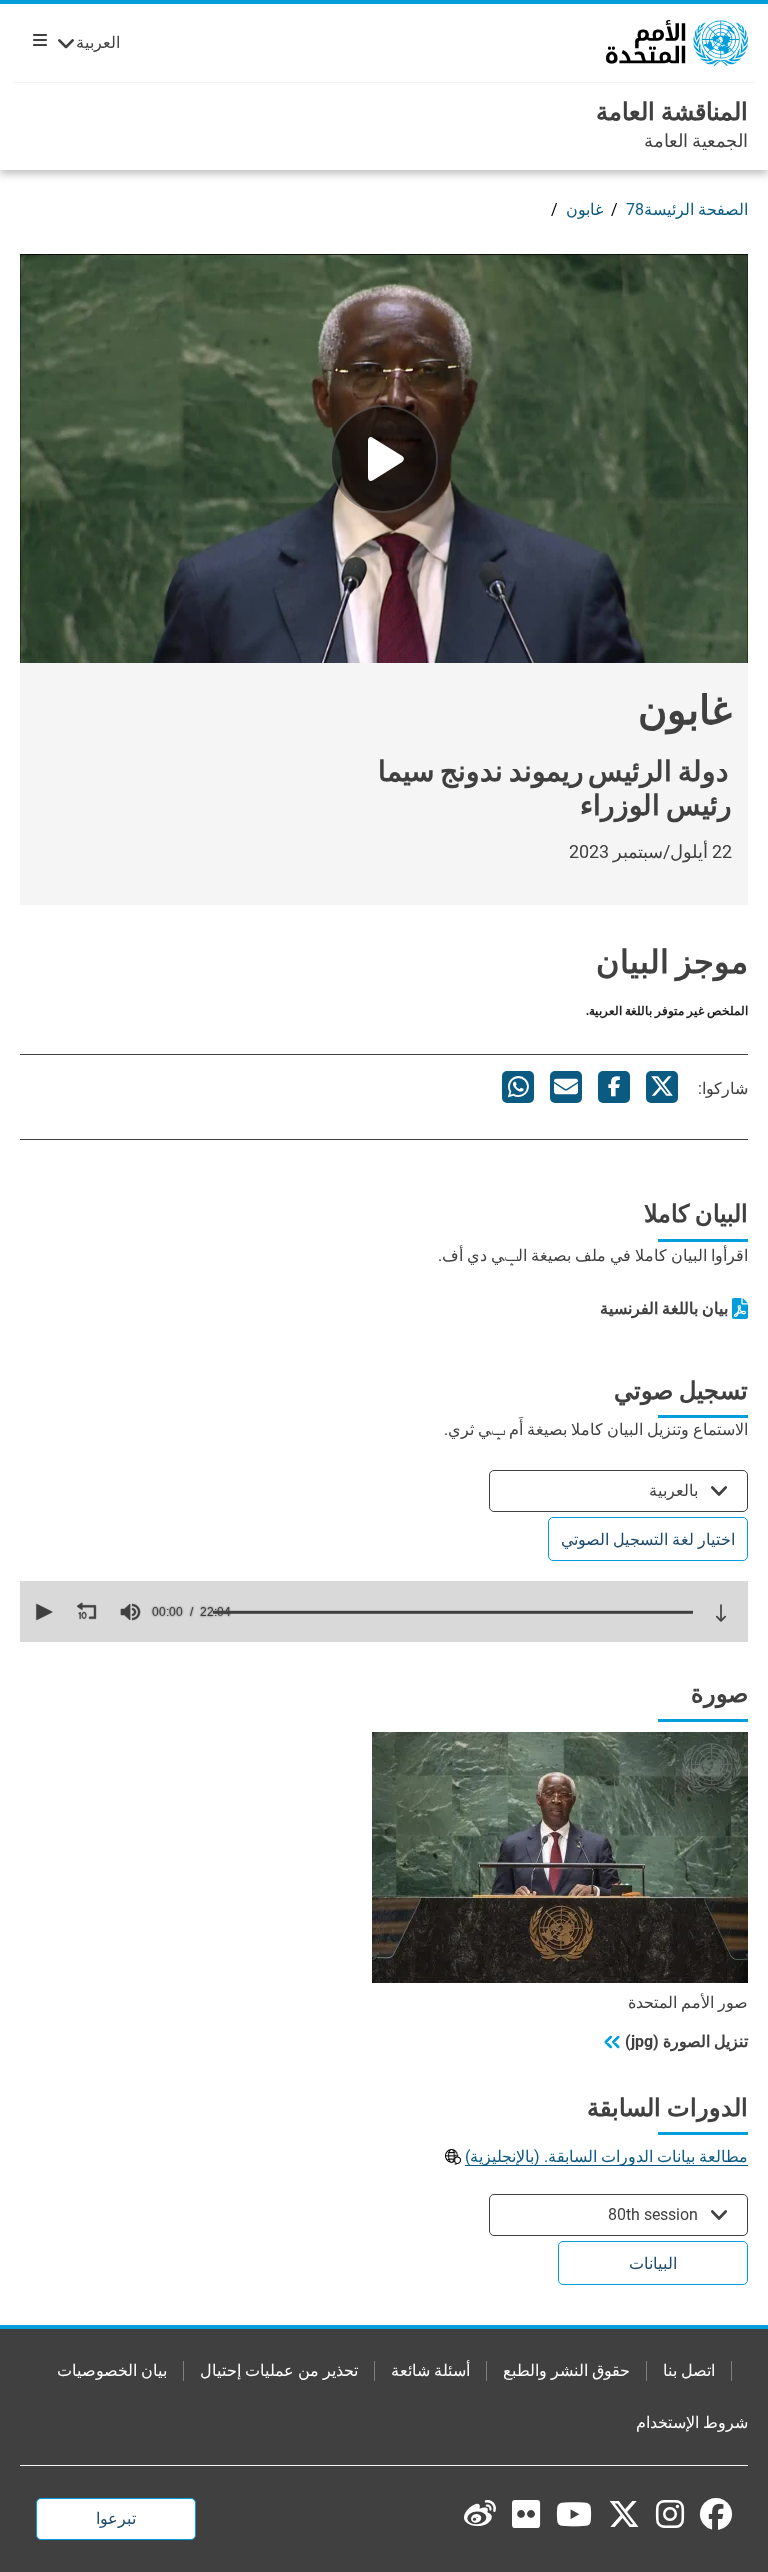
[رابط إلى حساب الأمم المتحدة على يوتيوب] (574, 2514)
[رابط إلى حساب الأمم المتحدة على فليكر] (526, 2514)
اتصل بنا (689, 2370)
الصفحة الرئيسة (696, 209)
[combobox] (618, 1490)
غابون (584, 209)
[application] (384, 1611)
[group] (130, 1612)
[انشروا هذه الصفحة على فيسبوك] (614, 1087)
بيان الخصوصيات (112, 2370)
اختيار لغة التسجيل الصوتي (648, 1539)
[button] (42, 1612)
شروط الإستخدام (692, 2422)
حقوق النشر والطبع (566, 2370)
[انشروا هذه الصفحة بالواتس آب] (518, 1087)
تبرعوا (116, 2518)
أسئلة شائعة (430, 2370)
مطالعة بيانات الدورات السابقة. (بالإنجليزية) (606, 2156)
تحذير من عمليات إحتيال (279, 2370)
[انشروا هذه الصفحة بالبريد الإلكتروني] (566, 1087)
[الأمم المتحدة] (677, 41)
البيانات (653, 2263)
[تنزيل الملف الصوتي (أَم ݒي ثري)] (721, 1613)
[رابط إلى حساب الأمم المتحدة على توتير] (624, 2516)
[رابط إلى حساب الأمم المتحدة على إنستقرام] (670, 2514)
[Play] (384, 459)
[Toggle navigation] (36, 40)
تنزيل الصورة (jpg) (686, 2041)
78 (635, 209)
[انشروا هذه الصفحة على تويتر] (662, 1087)
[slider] (453, 1612)
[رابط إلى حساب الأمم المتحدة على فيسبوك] (716, 2514)
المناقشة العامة (672, 112)
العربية (98, 42)
